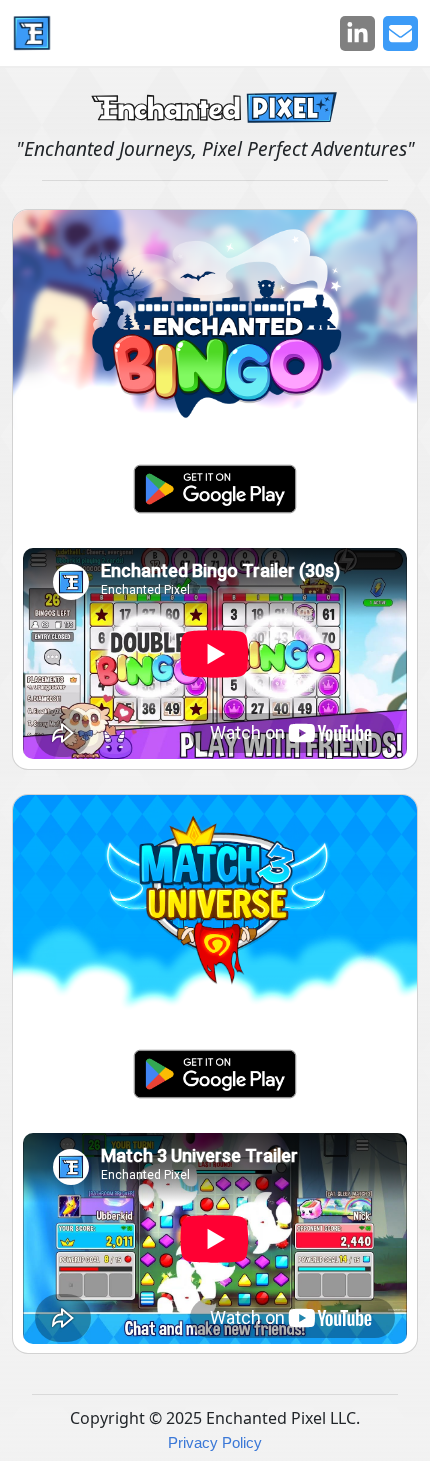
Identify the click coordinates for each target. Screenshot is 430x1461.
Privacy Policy (215, 1442)
